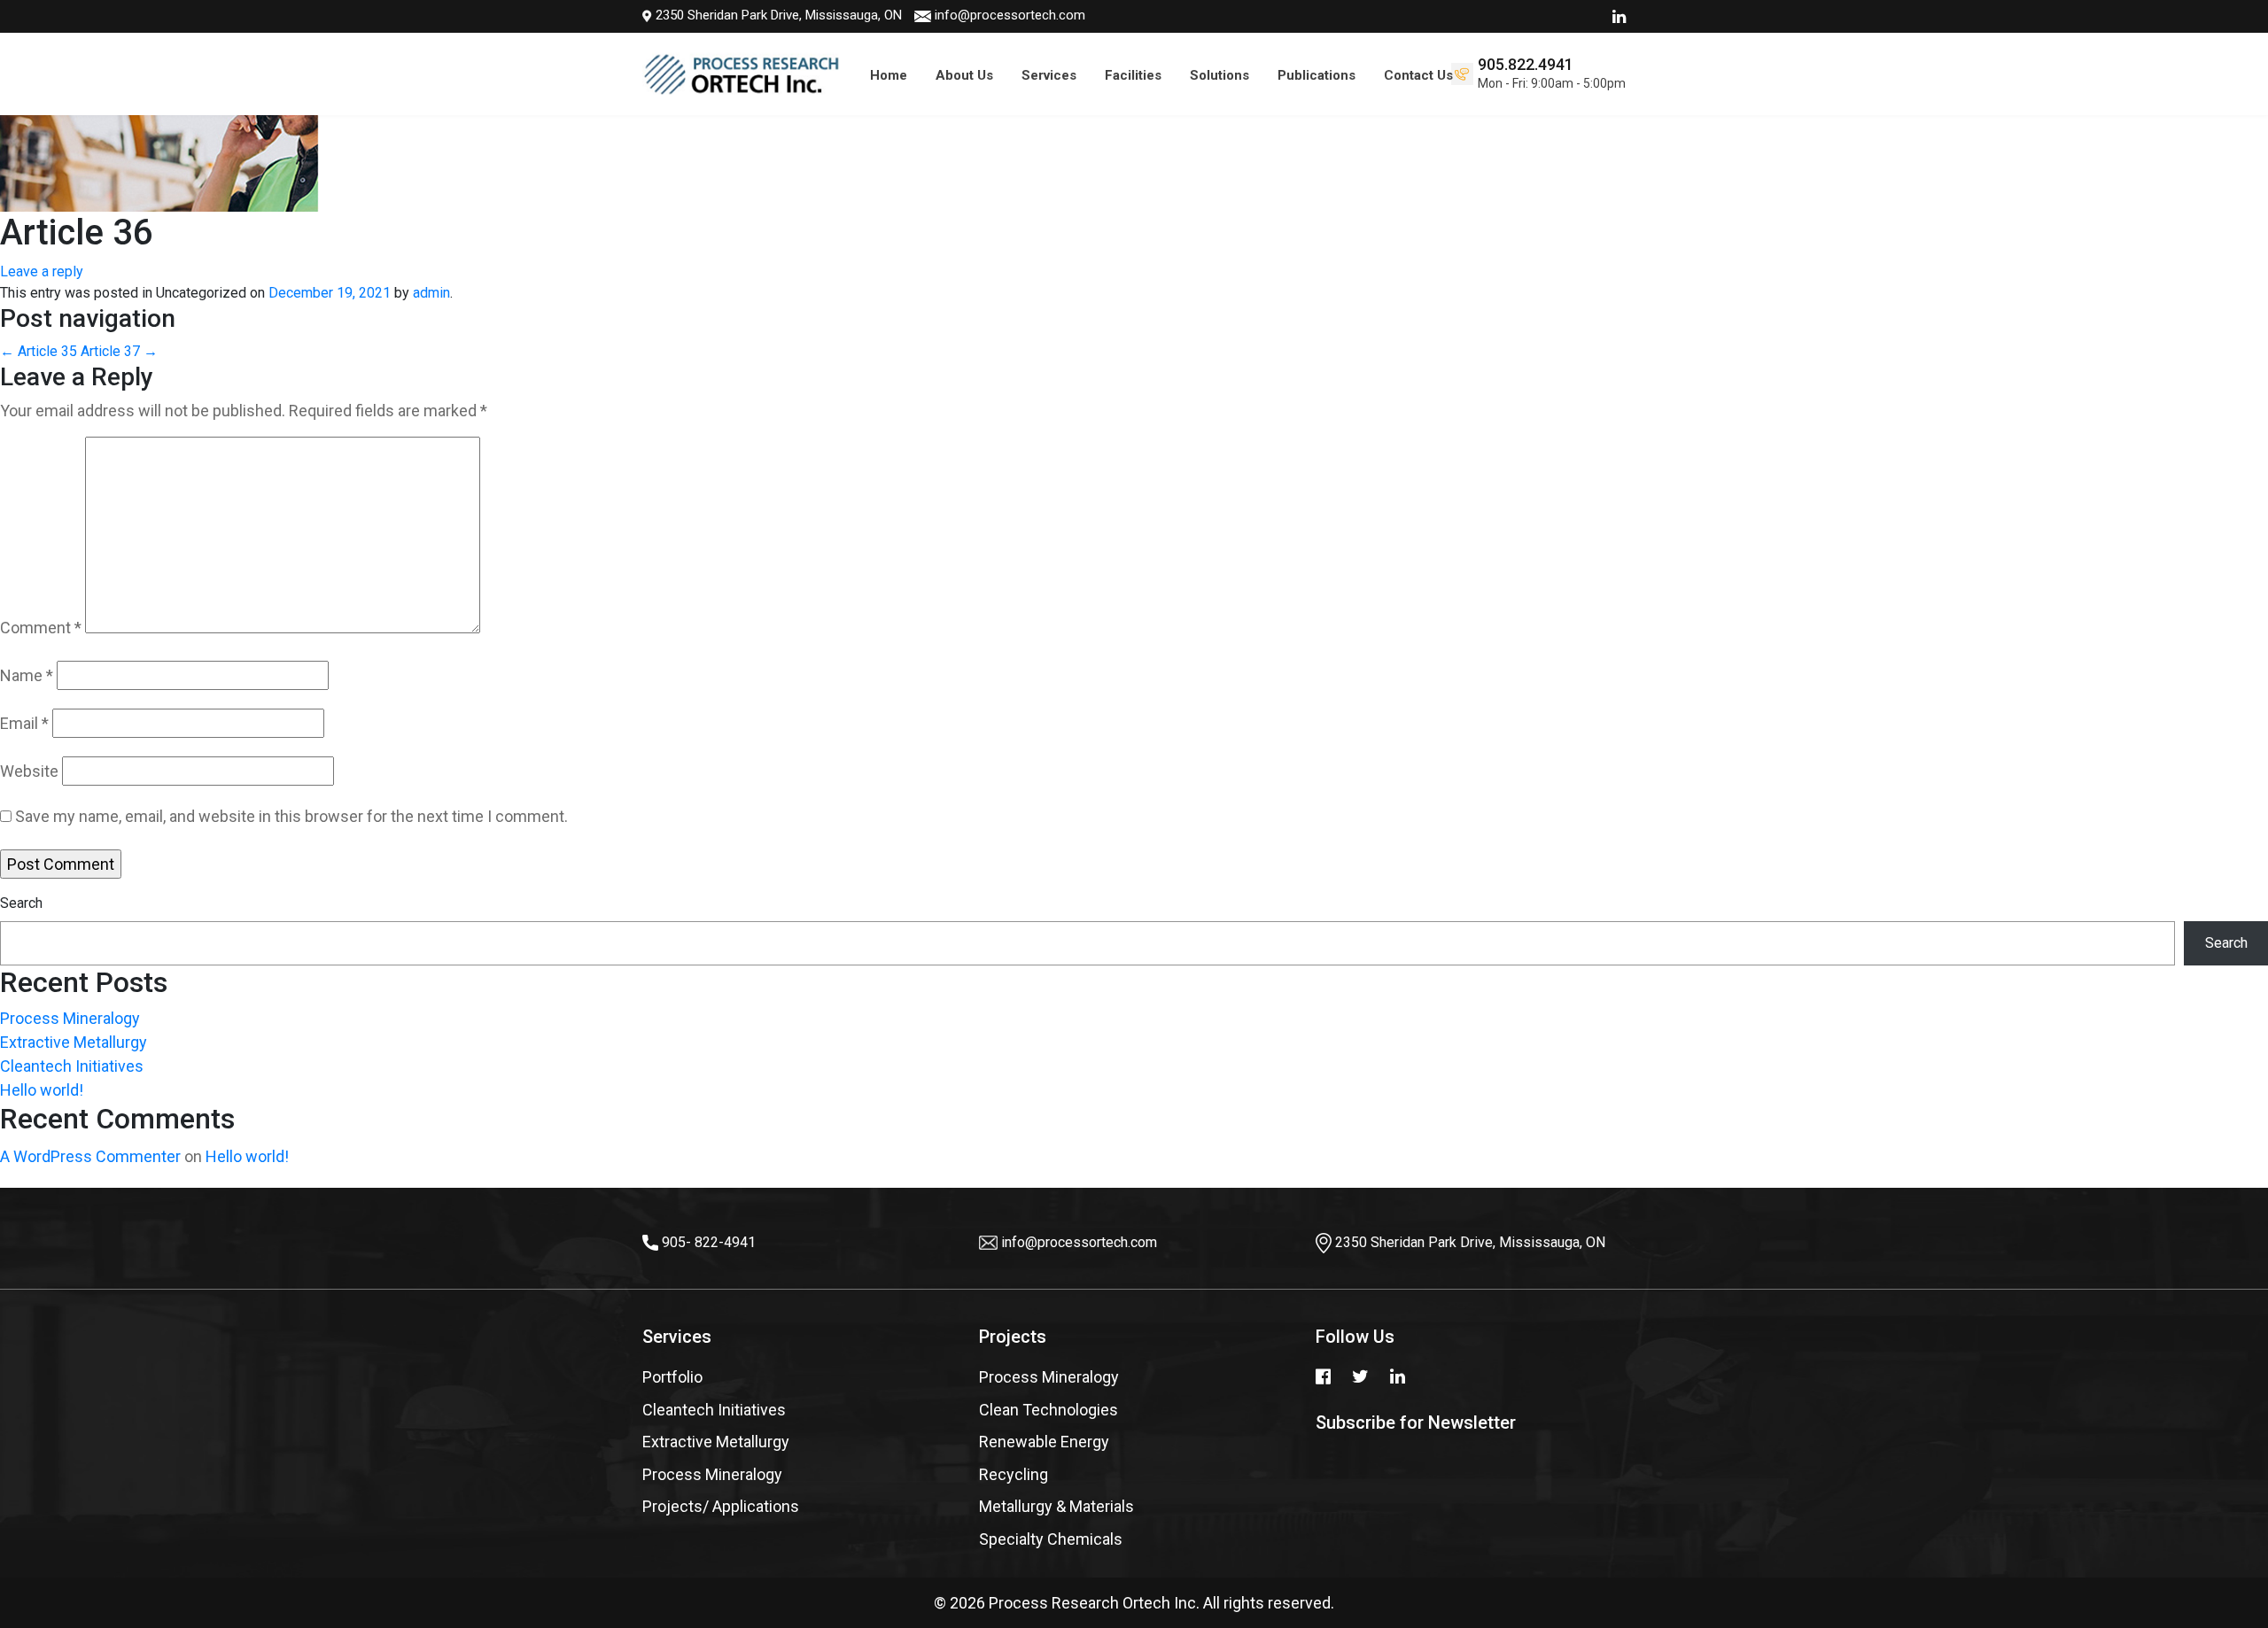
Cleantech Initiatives (72, 1066)
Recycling (1014, 1474)
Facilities (1133, 75)
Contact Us (1418, 75)
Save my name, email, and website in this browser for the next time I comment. (291, 816)
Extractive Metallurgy (74, 1042)
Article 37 (119, 351)
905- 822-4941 (709, 1242)
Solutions (1219, 75)
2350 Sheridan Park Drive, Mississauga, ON (777, 15)
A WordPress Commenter (90, 1156)
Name (27, 675)
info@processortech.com (1010, 15)
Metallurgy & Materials (1056, 1506)
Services (1049, 75)
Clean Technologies (1049, 1410)
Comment (41, 628)
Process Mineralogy (70, 1018)
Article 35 (39, 351)
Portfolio (672, 1377)
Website (29, 771)
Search (21, 903)
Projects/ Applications (721, 1506)
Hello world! (42, 1090)
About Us (964, 75)
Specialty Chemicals (1051, 1539)
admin (431, 293)
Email (24, 723)
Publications (1317, 75)
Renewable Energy (1044, 1442)
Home (889, 75)
